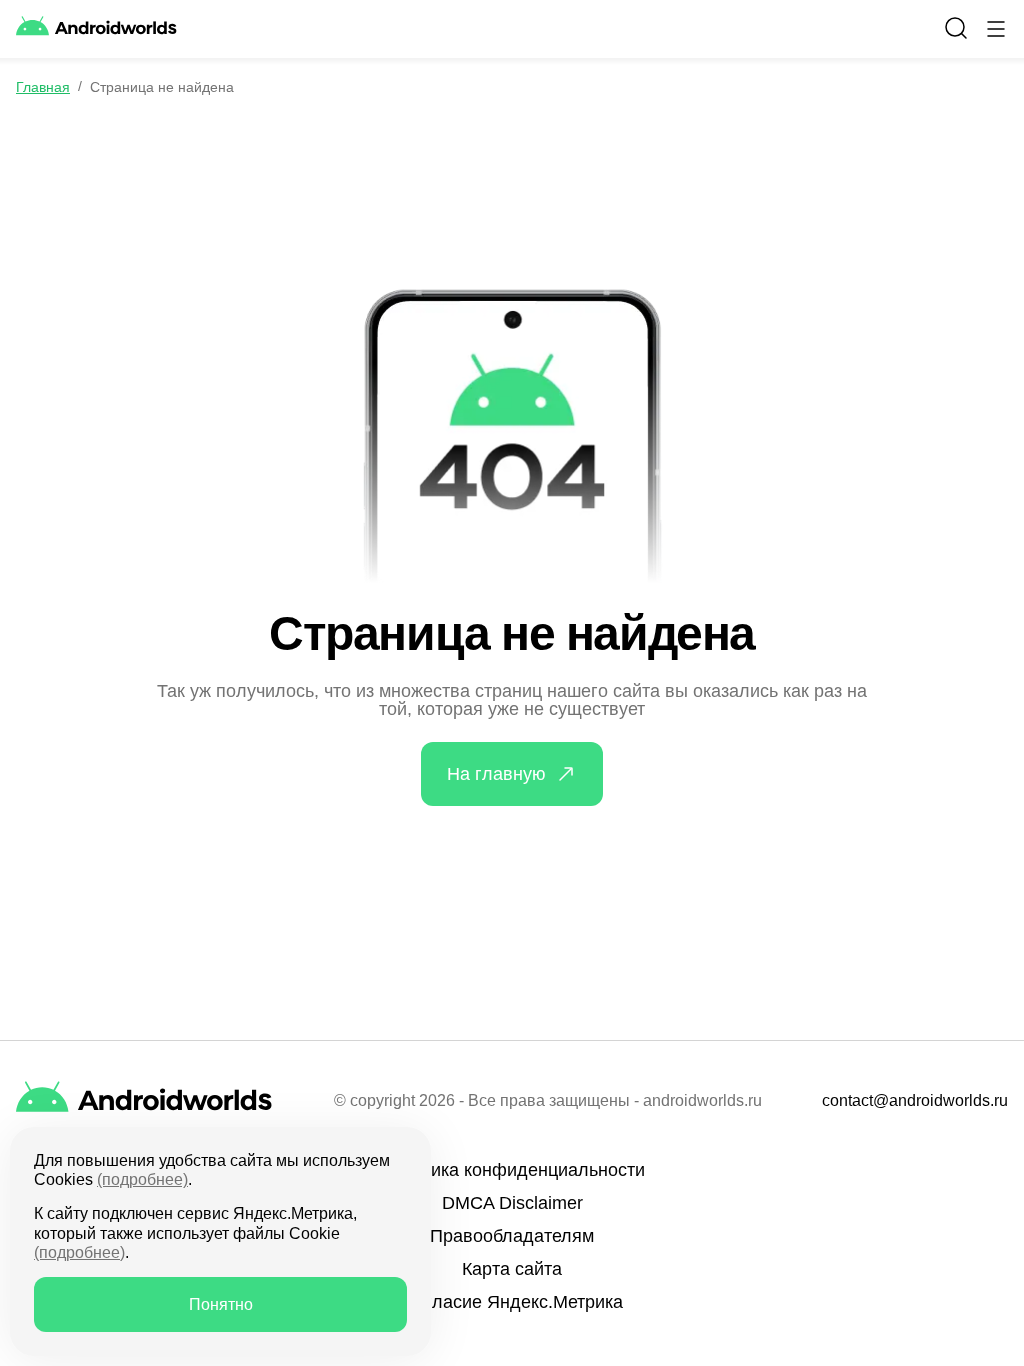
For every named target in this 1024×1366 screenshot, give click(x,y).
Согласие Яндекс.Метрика (512, 1302)
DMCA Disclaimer (512, 1203)
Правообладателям (512, 1236)
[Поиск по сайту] (956, 28)
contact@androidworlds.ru (915, 1101)
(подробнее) (142, 1179)
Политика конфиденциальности (512, 1170)
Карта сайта (512, 1269)
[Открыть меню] (996, 29)
